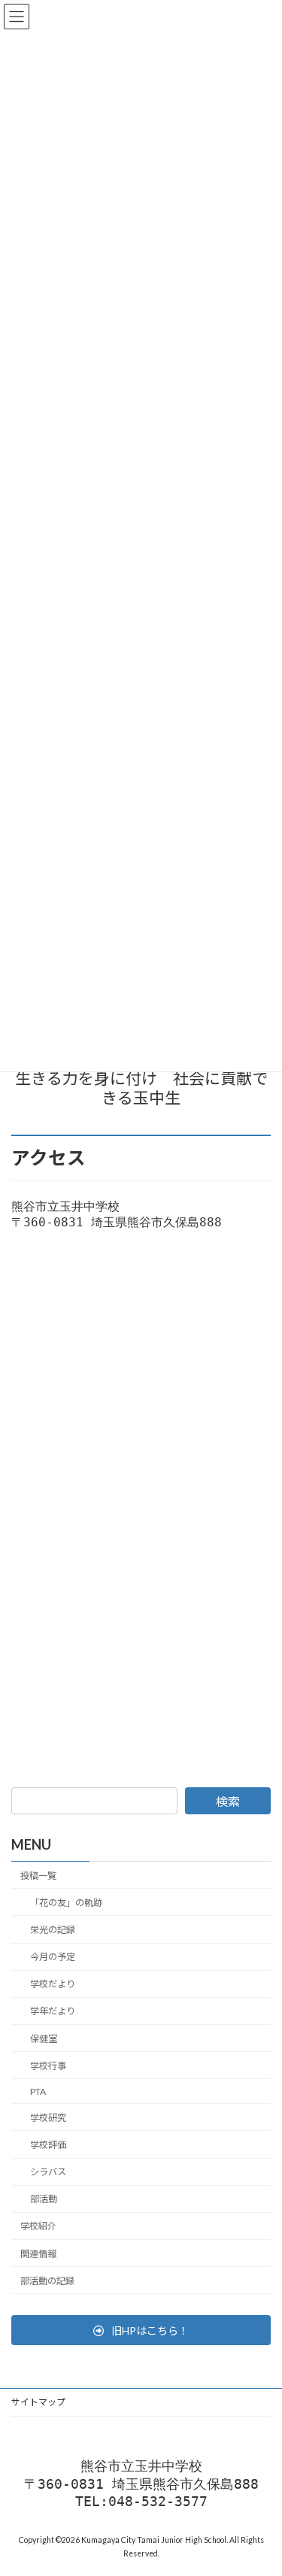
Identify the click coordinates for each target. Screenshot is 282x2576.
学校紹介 (38, 2226)
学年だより (53, 2011)
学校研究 (48, 2118)
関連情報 (38, 2254)
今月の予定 (53, 1957)
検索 (228, 1801)
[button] (141, 2330)
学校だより (53, 1984)
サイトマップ (38, 2402)
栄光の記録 (53, 1930)
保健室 (44, 2039)
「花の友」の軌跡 (66, 1903)
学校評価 (48, 2145)
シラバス (48, 2172)
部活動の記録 (47, 2281)
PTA (38, 2091)
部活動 (44, 2199)
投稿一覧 (38, 1876)
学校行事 (48, 2066)
